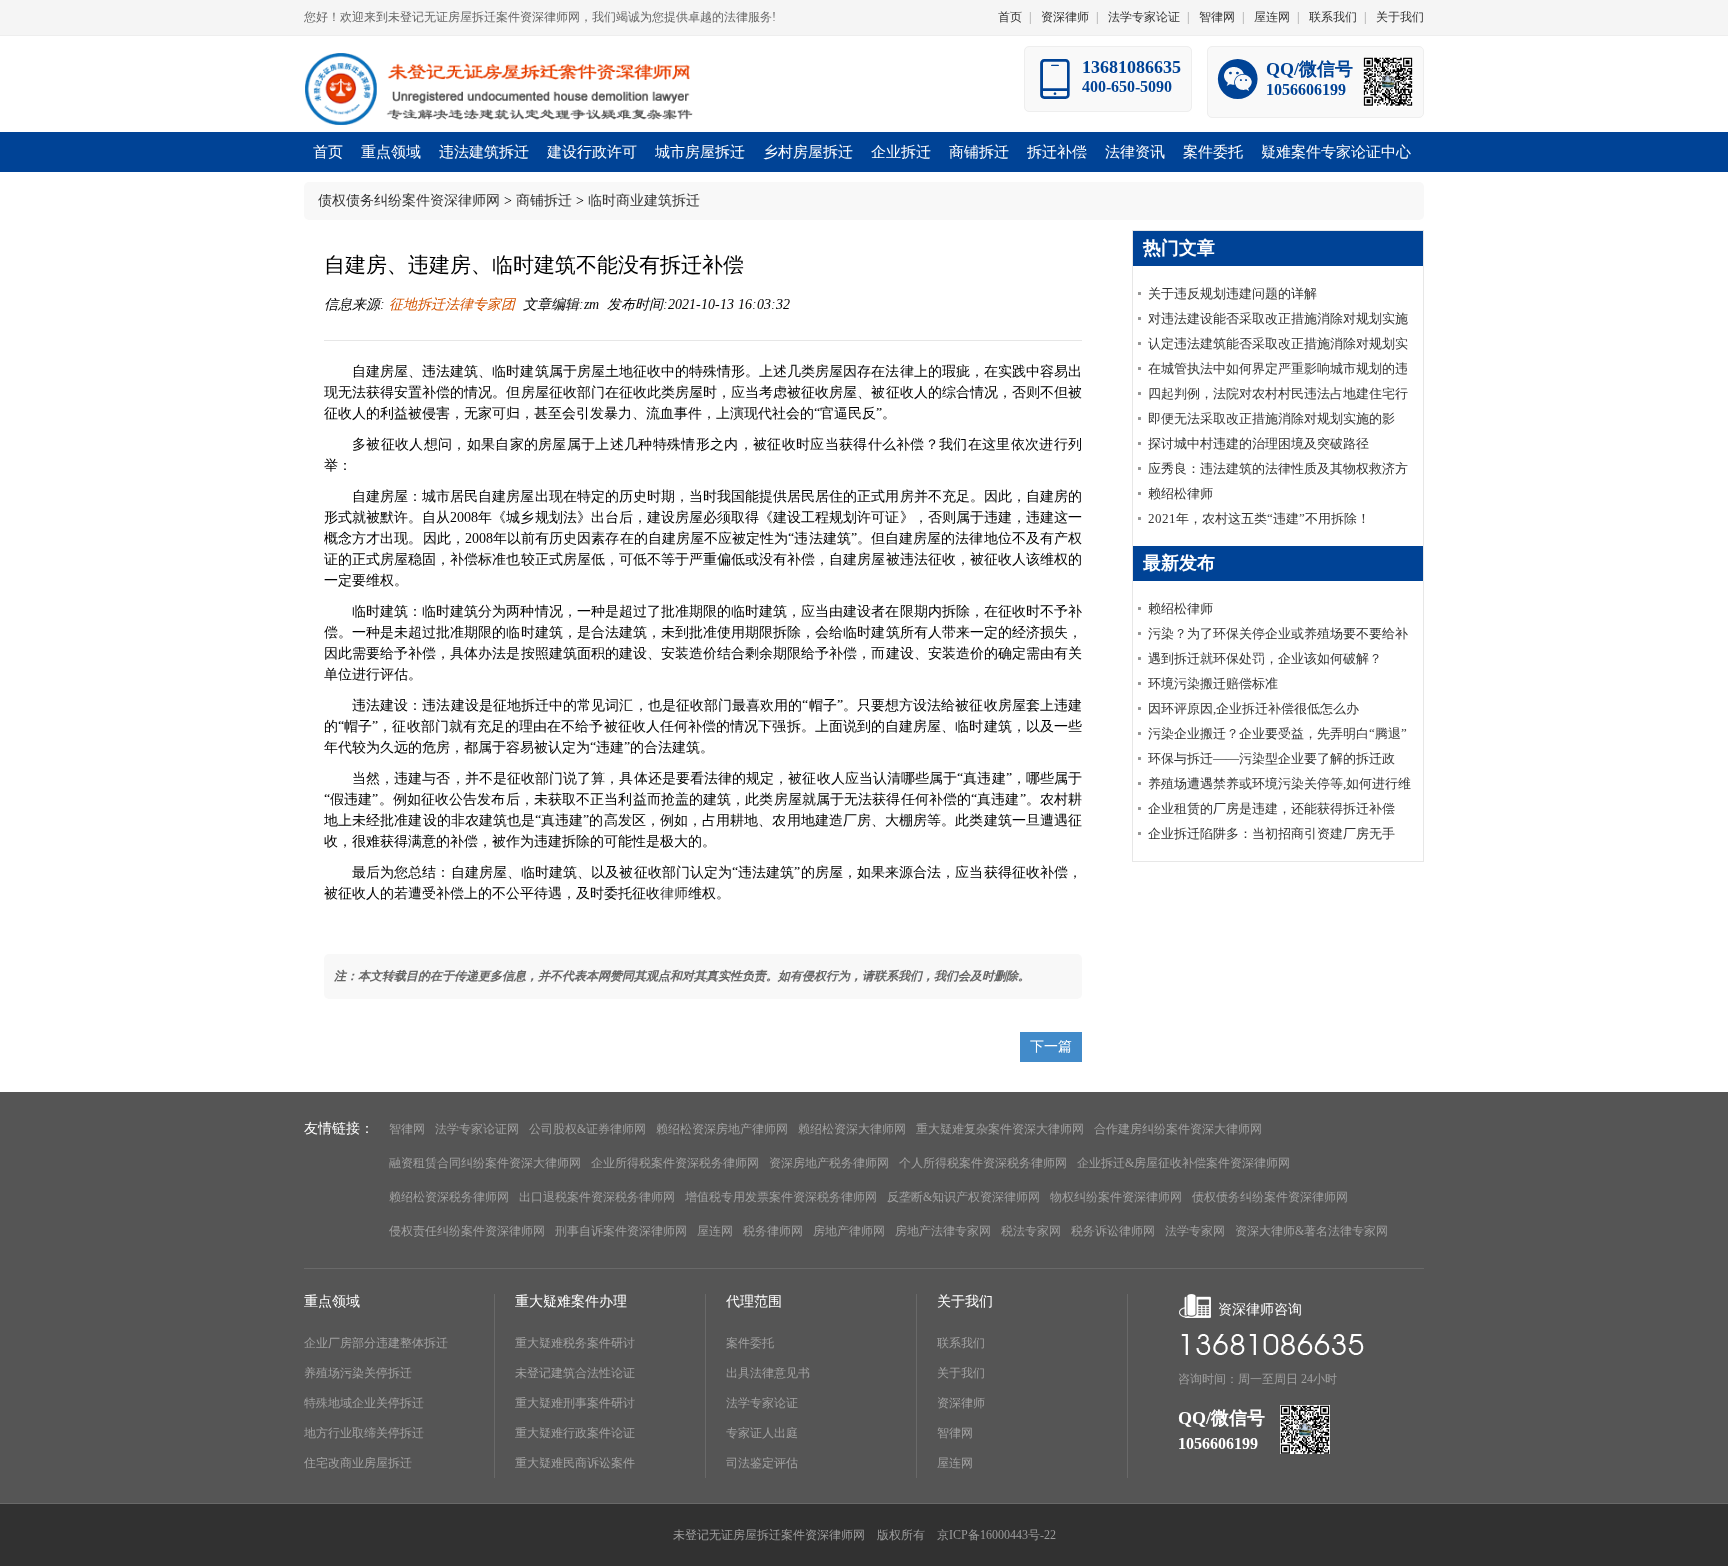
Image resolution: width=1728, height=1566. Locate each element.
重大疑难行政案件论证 (575, 1433)
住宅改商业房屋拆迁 (358, 1463)
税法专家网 (1031, 1231)
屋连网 (1272, 17)
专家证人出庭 (762, 1433)
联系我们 (1333, 17)
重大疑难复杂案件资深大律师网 (1000, 1129)
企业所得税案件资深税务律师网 (675, 1163)
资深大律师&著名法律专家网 (1311, 1231)
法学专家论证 (1144, 17)
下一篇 (1051, 1046)
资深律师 (1065, 17)
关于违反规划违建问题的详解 (1232, 293)
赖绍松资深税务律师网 (449, 1197)
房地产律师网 (849, 1231)
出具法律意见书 (768, 1373)
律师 (674, 893)
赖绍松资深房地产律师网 (722, 1129)
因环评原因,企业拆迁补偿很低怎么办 (1253, 708)
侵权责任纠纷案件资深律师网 (467, 1231)
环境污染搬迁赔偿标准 (1213, 683)
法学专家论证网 (477, 1129)
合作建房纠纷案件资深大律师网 (1178, 1129)
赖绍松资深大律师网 (852, 1129)
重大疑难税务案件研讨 (575, 1343)
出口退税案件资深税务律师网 (597, 1197)
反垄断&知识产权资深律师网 (963, 1197)
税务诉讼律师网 (1113, 1231)
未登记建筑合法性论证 (575, 1373)
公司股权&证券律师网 (587, 1129)
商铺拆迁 (544, 200)
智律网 (1217, 17)
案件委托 (750, 1343)
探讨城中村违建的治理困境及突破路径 (1258, 443)
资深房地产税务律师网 (829, 1163)
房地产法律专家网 (943, 1231)
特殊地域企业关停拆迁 (364, 1403)
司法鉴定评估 (762, 1463)
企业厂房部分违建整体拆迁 (376, 1343)
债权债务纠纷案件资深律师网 (409, 200)
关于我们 (1400, 17)
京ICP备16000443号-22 (996, 1535)
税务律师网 (773, 1231)
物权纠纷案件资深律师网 (1116, 1197)
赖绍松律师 (1180, 493)
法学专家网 (1195, 1231)
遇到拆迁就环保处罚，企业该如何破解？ (1265, 658)
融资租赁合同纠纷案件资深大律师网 (485, 1163)
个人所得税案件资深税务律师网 (983, 1163)
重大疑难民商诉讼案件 (575, 1463)
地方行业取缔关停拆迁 (364, 1433)
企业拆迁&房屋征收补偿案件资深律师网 (1183, 1163)
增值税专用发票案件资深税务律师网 (781, 1197)
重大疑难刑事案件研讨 (575, 1403)
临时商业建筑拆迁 (644, 200)
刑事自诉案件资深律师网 (621, 1231)
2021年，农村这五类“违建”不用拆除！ (1259, 518)
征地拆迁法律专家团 (450, 304)
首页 (1010, 17)
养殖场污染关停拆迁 (358, 1373)
